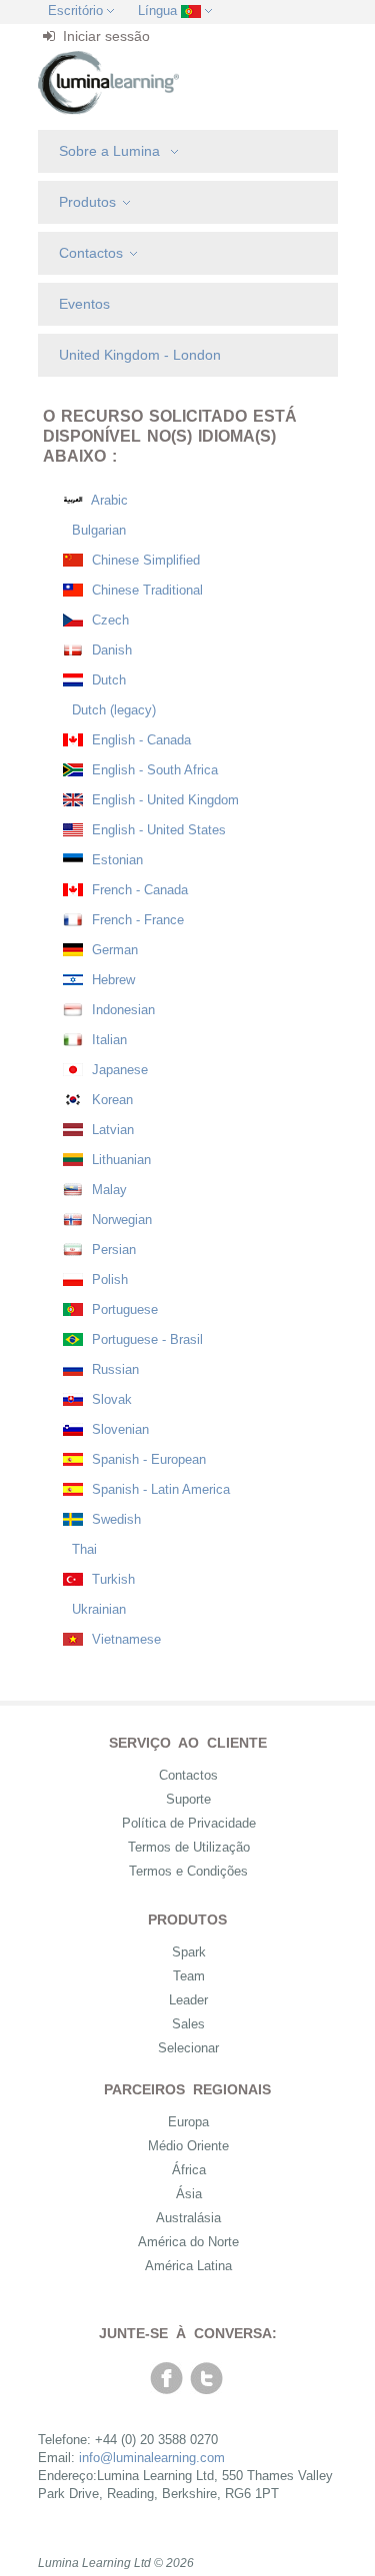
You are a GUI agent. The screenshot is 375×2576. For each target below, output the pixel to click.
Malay (107, 1190)
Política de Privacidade (189, 1823)
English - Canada (139, 740)
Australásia (188, 2218)
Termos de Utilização (189, 1847)
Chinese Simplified (144, 560)
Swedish (114, 1519)
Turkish (111, 1579)
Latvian (111, 1130)
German (113, 950)
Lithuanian (119, 1160)
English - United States (157, 830)
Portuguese (123, 1309)
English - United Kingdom (163, 800)
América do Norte (188, 2242)
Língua (157, 10)
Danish (110, 650)
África (189, 2170)
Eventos (84, 304)
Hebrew (111, 980)
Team (189, 1976)
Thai (82, 1549)
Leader (188, 2000)
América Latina (188, 2266)
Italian (107, 1040)
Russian (113, 1369)
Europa (188, 2122)
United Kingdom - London (140, 355)
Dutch (107, 680)
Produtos (87, 202)
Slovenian (118, 1429)
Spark (189, 1952)
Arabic (108, 500)
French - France (136, 920)
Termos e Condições (188, 1871)
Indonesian (121, 1010)
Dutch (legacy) (112, 710)
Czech (108, 620)
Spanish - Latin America (159, 1489)
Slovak (110, 1399)
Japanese (118, 1070)
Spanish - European (147, 1459)
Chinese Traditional (145, 590)
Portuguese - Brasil (145, 1339)
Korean (110, 1100)
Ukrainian (97, 1609)
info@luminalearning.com (152, 2458)
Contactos (91, 253)
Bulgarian (97, 530)
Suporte (188, 1799)
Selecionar (188, 2048)
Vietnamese (124, 1639)
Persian (112, 1250)
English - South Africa (153, 770)
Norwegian (120, 1220)
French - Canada (138, 890)
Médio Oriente (188, 2146)
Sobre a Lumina (111, 151)
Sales (188, 2024)
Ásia (189, 2194)
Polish (108, 1280)
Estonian (115, 860)
